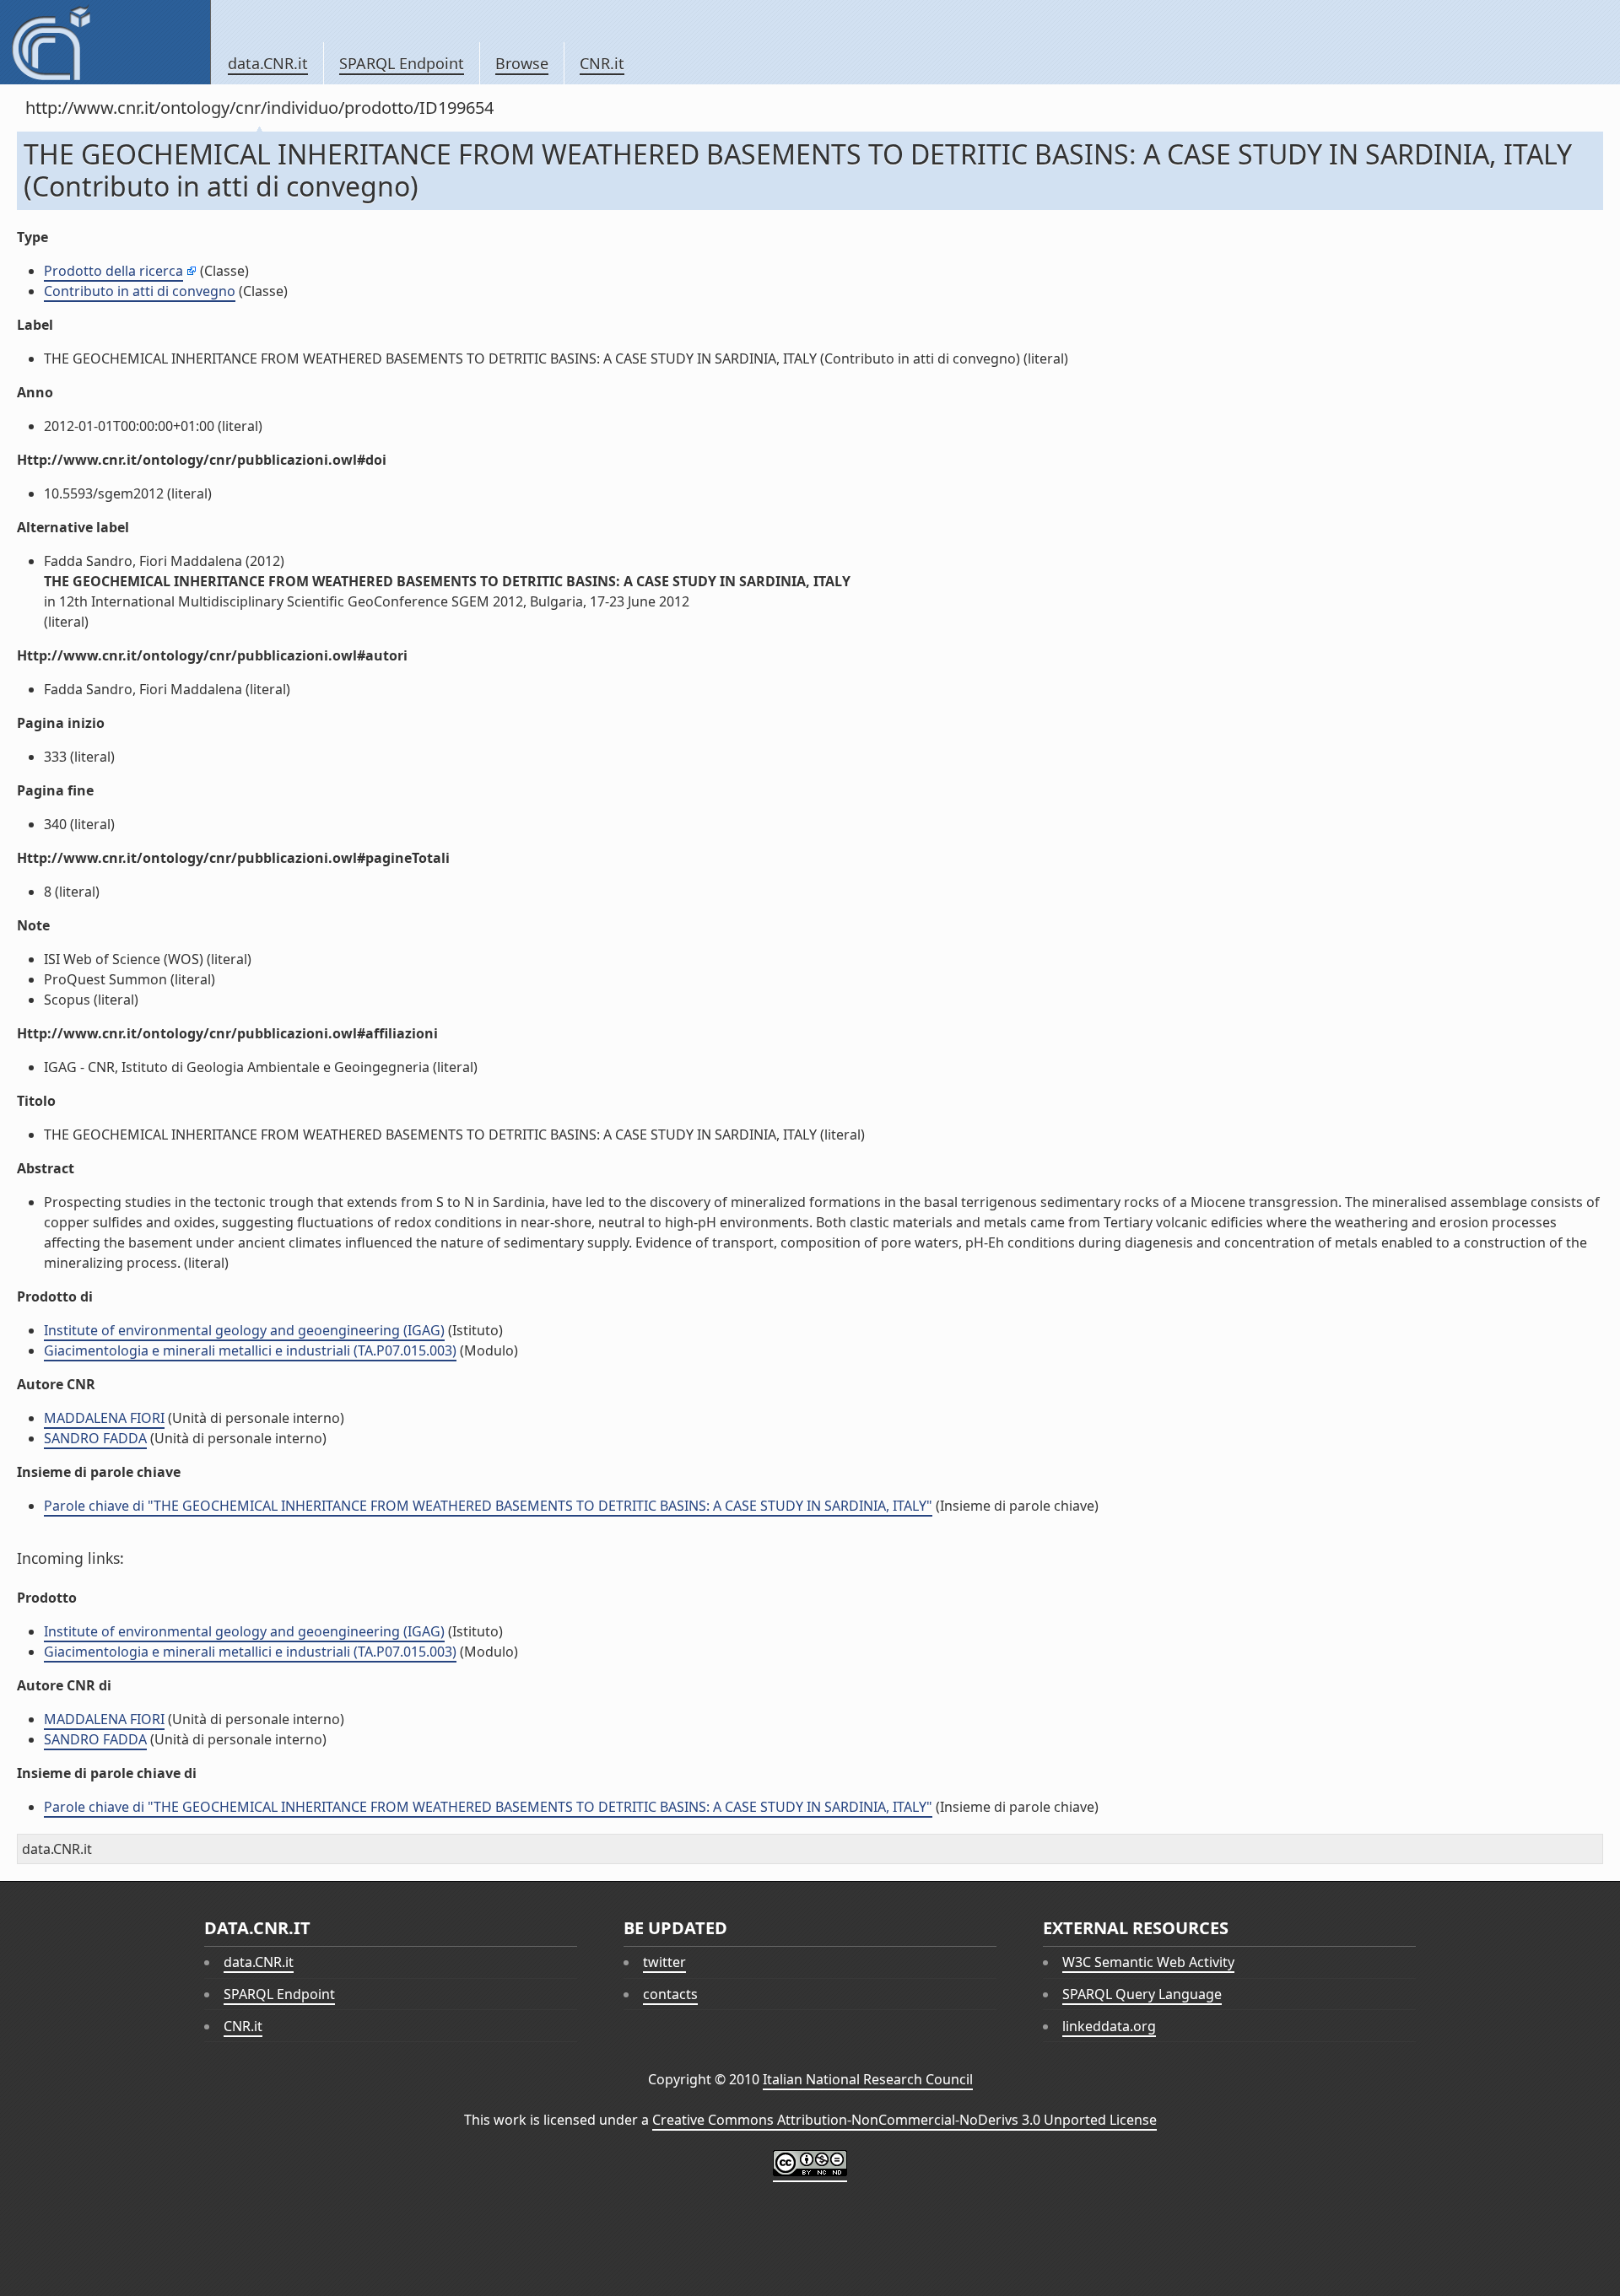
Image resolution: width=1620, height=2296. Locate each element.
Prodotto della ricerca (113, 271)
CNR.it (602, 63)
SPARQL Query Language (1142, 1994)
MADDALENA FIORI (104, 1418)
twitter (664, 1962)
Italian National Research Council (868, 2079)
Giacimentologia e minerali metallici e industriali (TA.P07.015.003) (250, 1350)
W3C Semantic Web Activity (1148, 1962)
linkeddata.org (1109, 2026)
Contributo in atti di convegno (140, 291)
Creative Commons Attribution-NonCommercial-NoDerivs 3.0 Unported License (904, 2120)
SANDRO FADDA (95, 1438)
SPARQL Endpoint (402, 63)
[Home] (105, 42)
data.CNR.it (268, 63)
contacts (670, 1994)
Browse (522, 63)
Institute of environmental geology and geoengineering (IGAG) (244, 1330)
